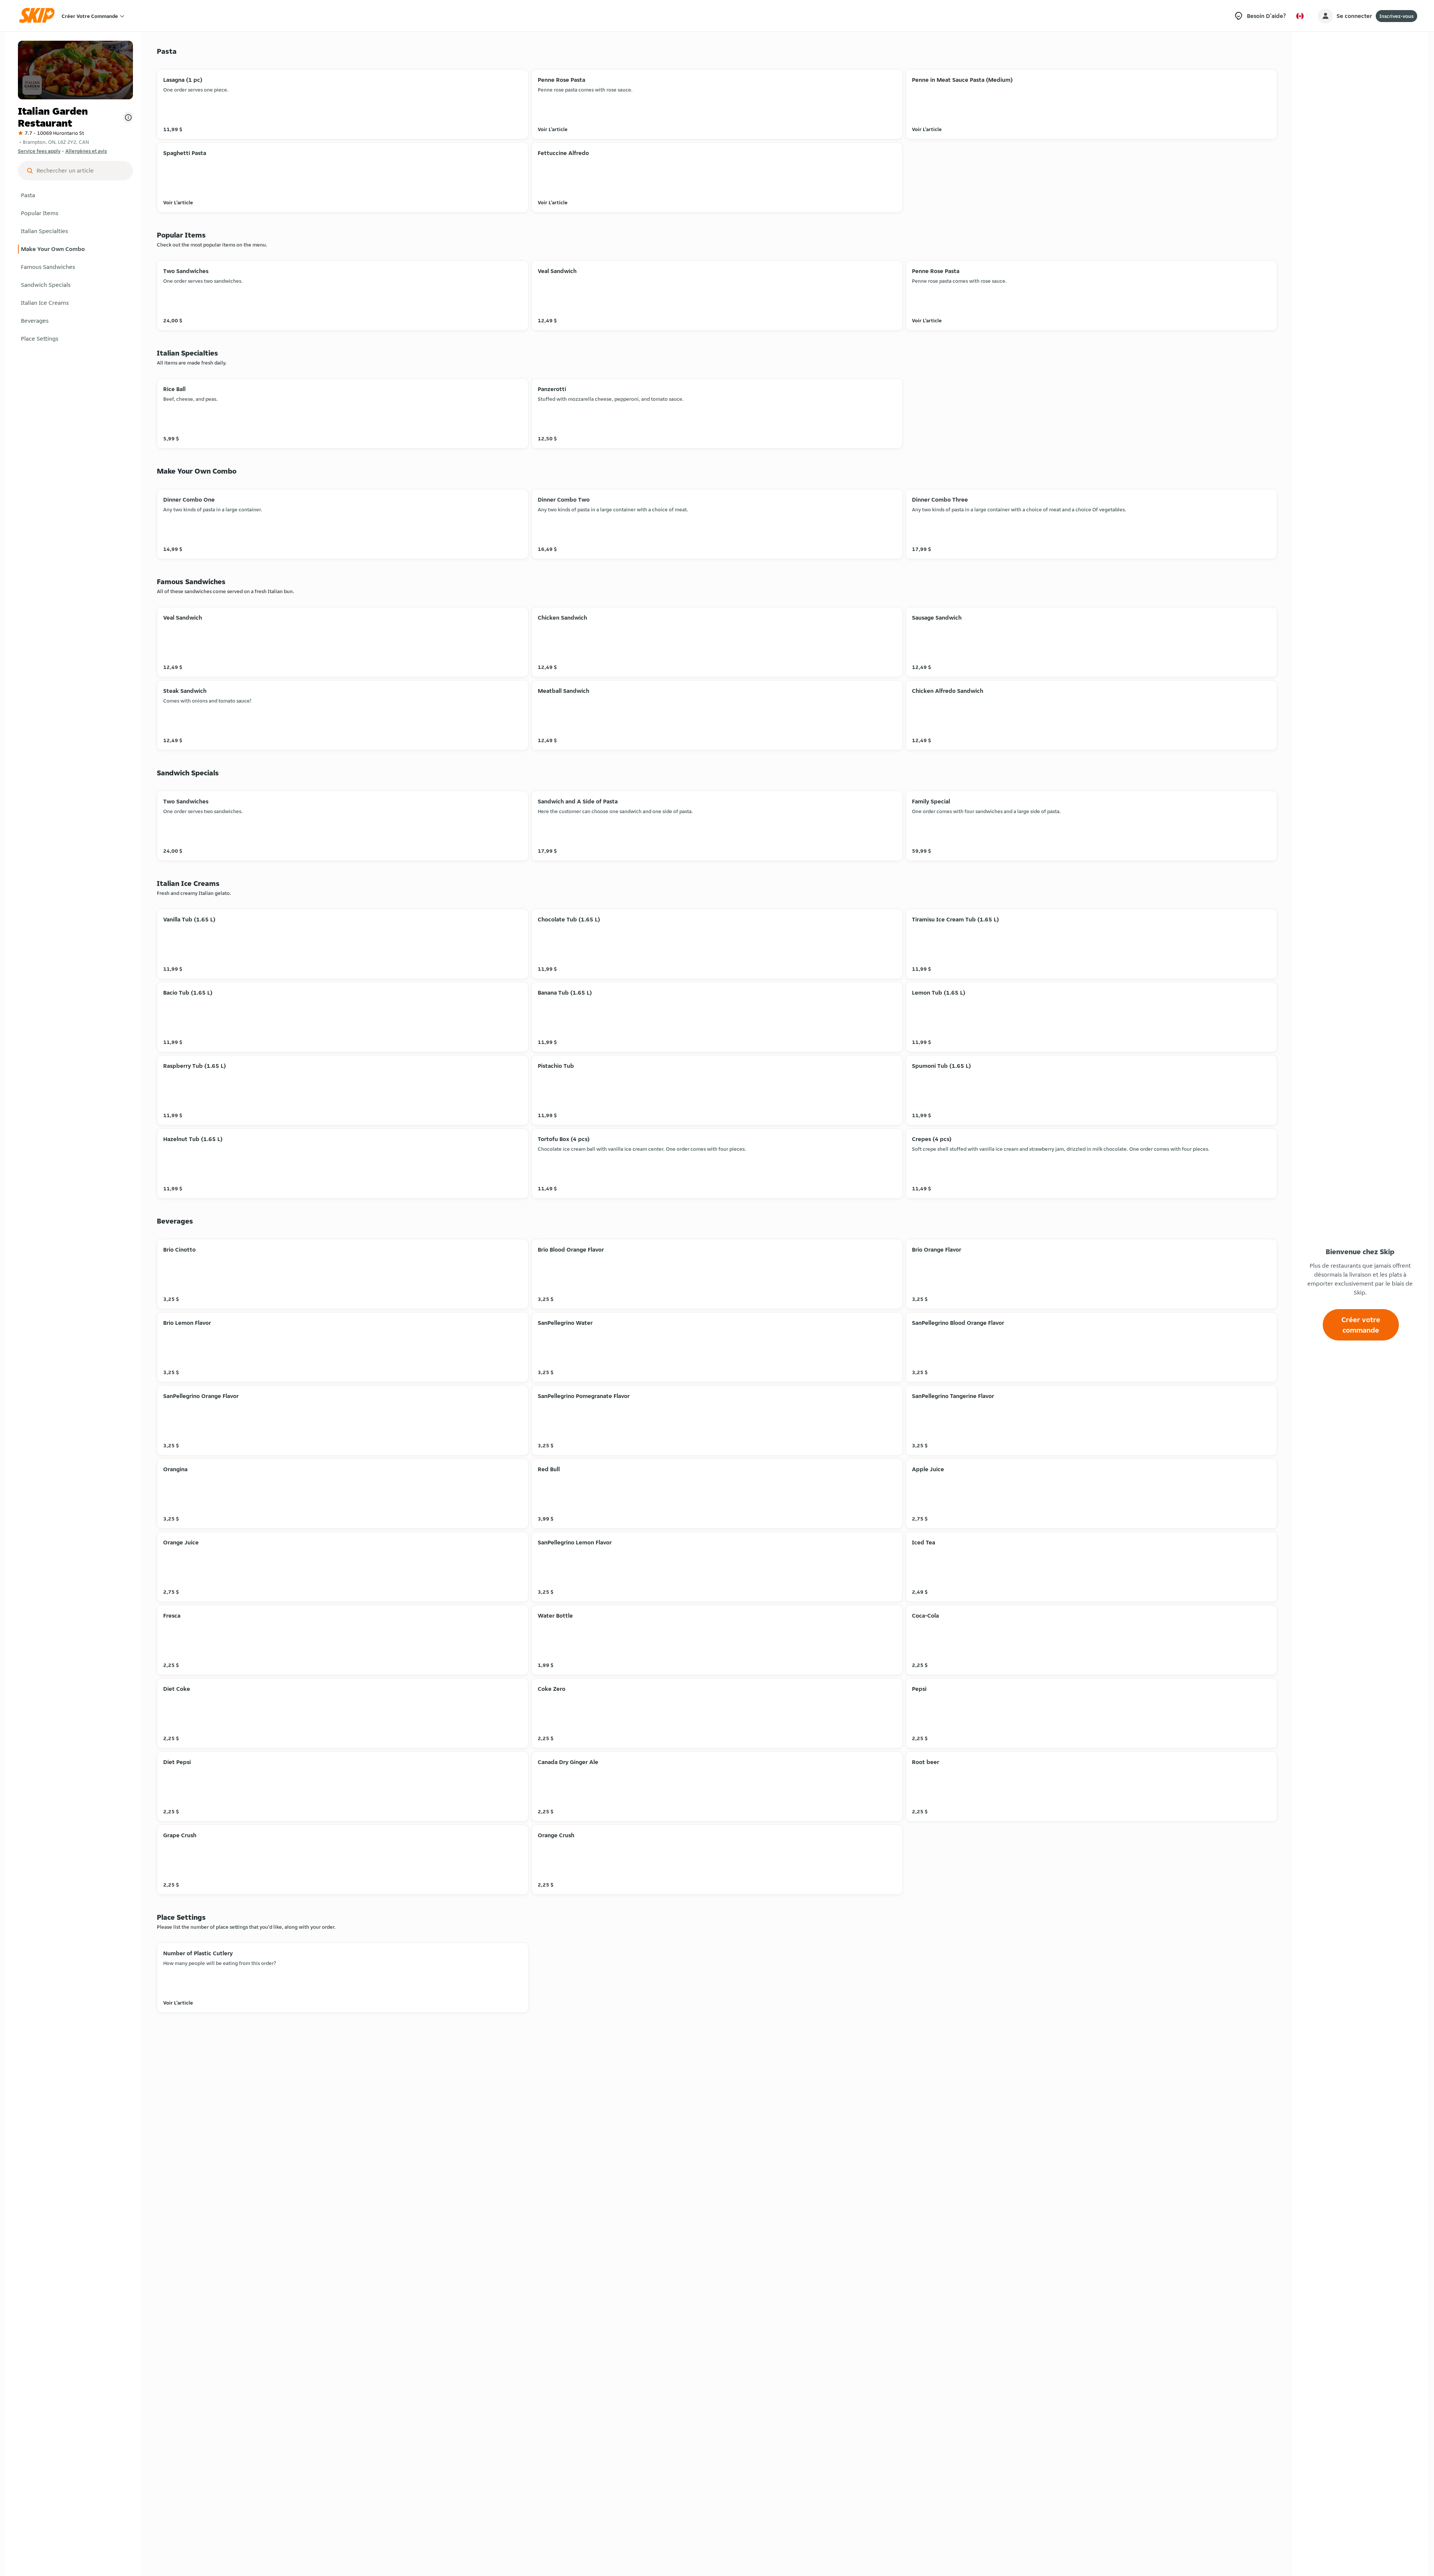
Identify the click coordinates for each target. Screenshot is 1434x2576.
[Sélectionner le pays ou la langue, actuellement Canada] (1300, 16)
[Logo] (39, 16)
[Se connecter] (1325, 16)
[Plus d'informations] (128, 117)
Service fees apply (39, 151)
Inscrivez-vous (1396, 16)
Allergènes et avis (86, 151)
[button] (75, 195)
